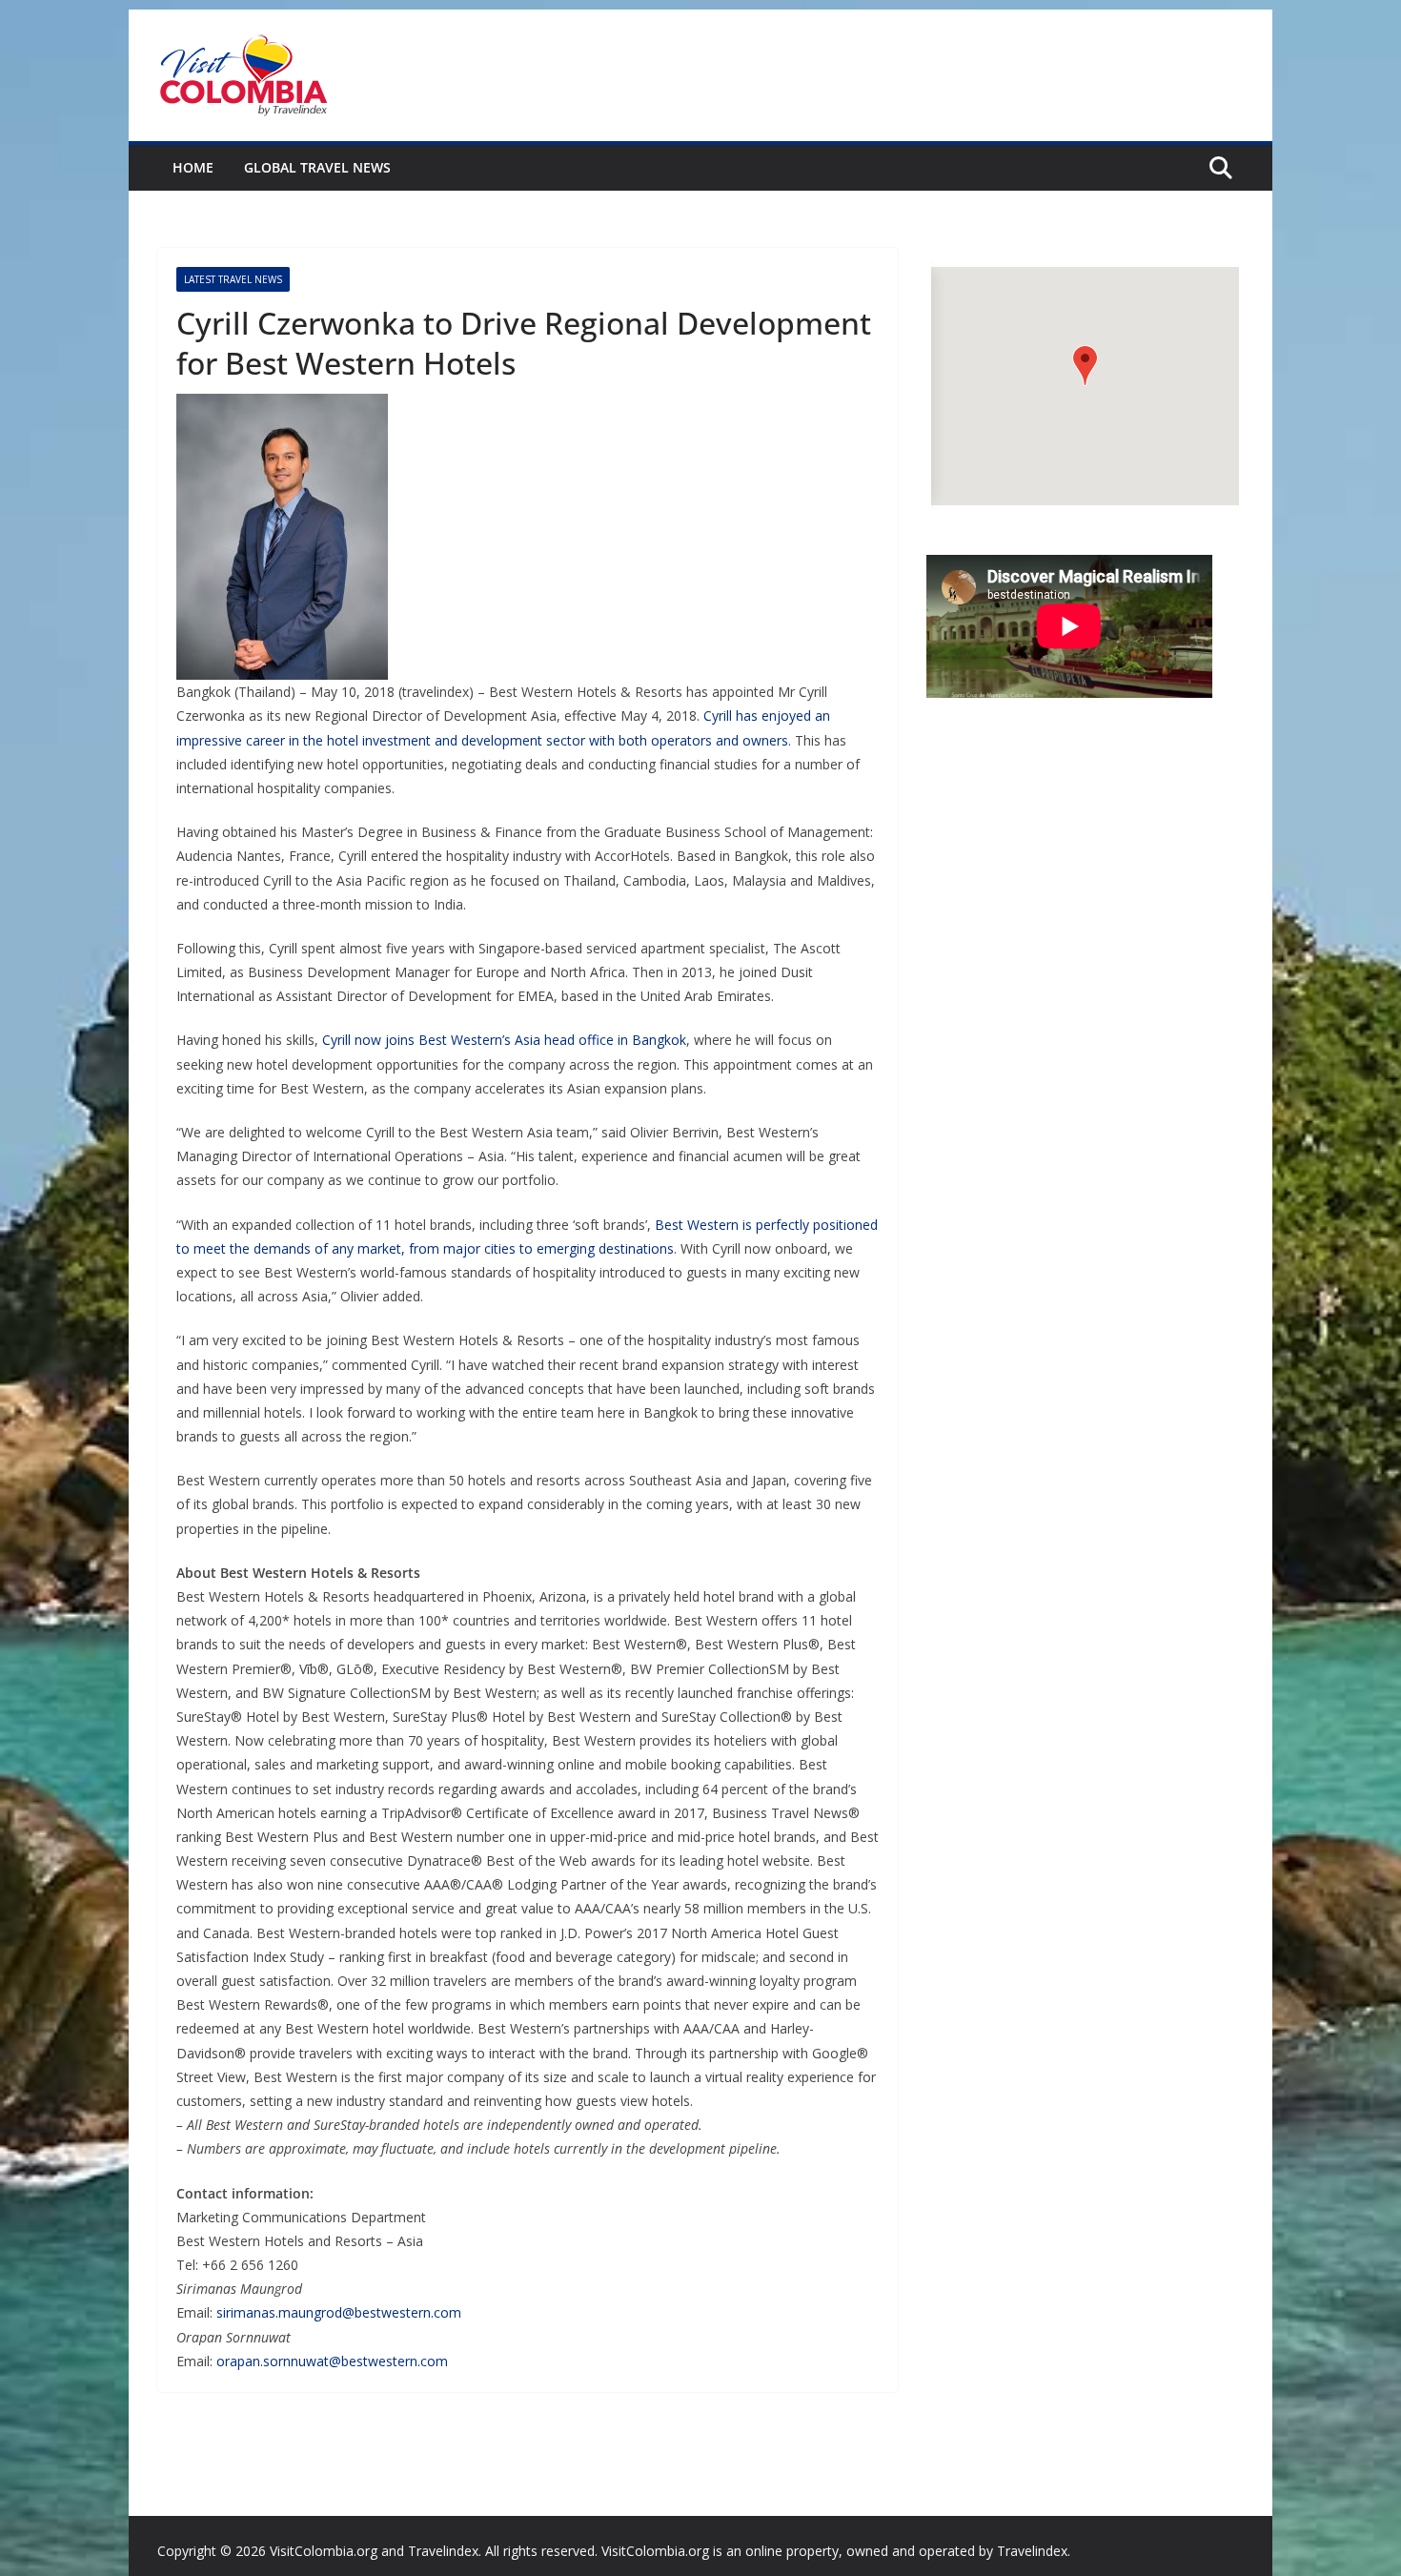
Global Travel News (317, 167)
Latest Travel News (233, 279)
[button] (1085, 366)
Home (193, 167)
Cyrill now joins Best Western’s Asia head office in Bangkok (504, 1040)
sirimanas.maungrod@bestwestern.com (339, 2312)
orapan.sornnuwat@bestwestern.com (332, 2361)
